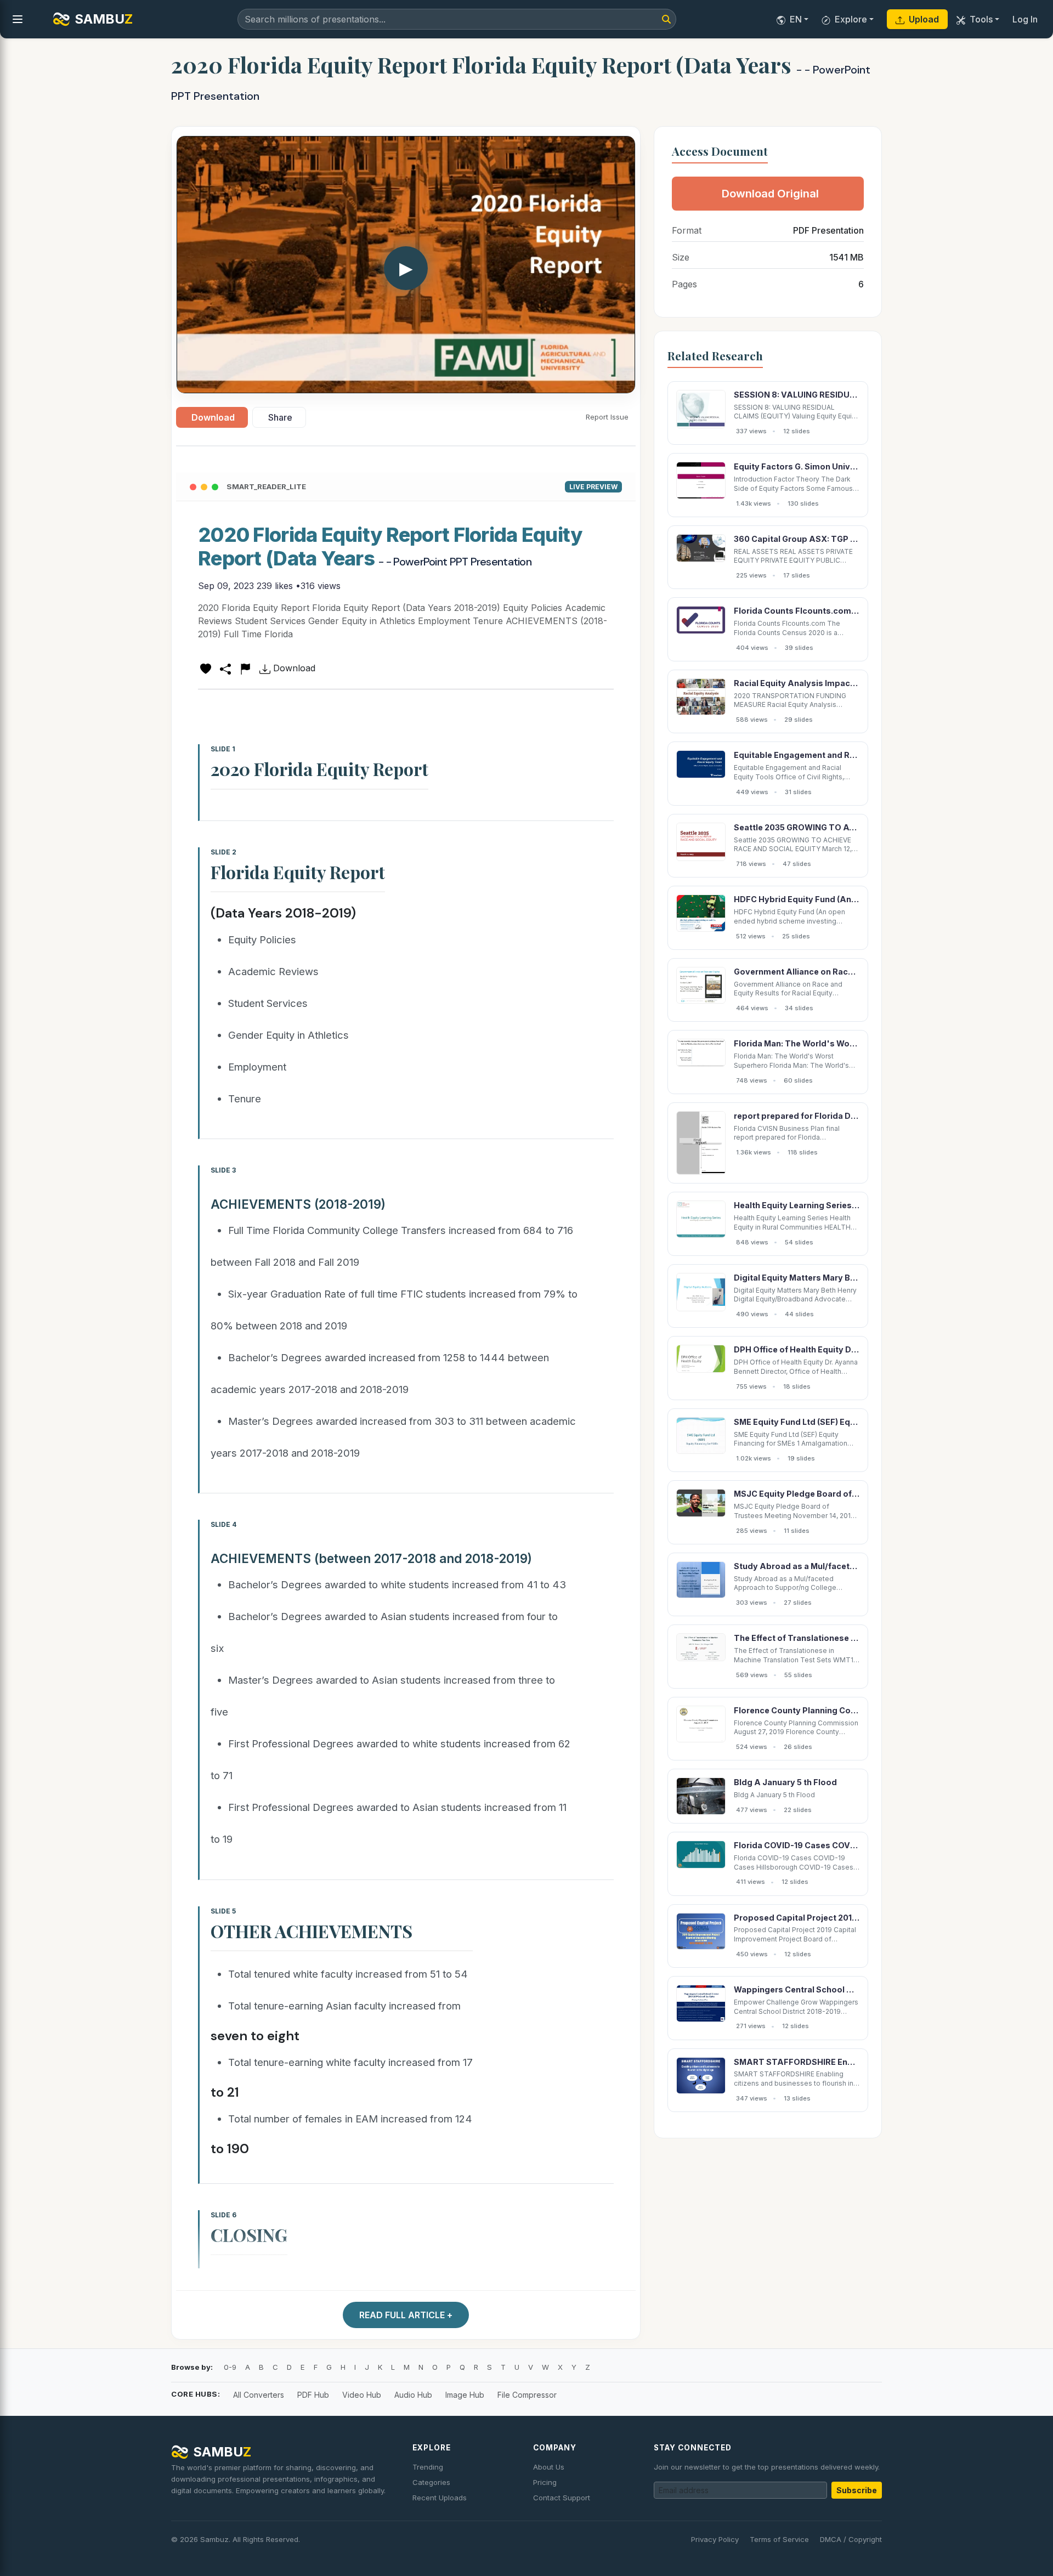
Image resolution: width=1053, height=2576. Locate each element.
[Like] (206, 668)
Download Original (770, 194)
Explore (851, 19)
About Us (549, 2467)
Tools (981, 19)
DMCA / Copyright (851, 2539)
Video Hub (362, 2395)
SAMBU (104, 19)
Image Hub (465, 2395)
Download (213, 417)
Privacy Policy (715, 2539)
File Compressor (527, 2395)
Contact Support (562, 2498)
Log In (1025, 19)
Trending (428, 2467)
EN (796, 19)
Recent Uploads (440, 2498)
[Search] (666, 19)
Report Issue (607, 417)
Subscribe (857, 2490)
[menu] (18, 19)
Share (280, 417)
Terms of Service (779, 2539)
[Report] (245, 668)
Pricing (545, 2482)
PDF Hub (313, 2395)
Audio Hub (413, 2395)
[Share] (225, 668)
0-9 (230, 2367)
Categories (431, 2482)
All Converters (259, 2395)
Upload (924, 19)
